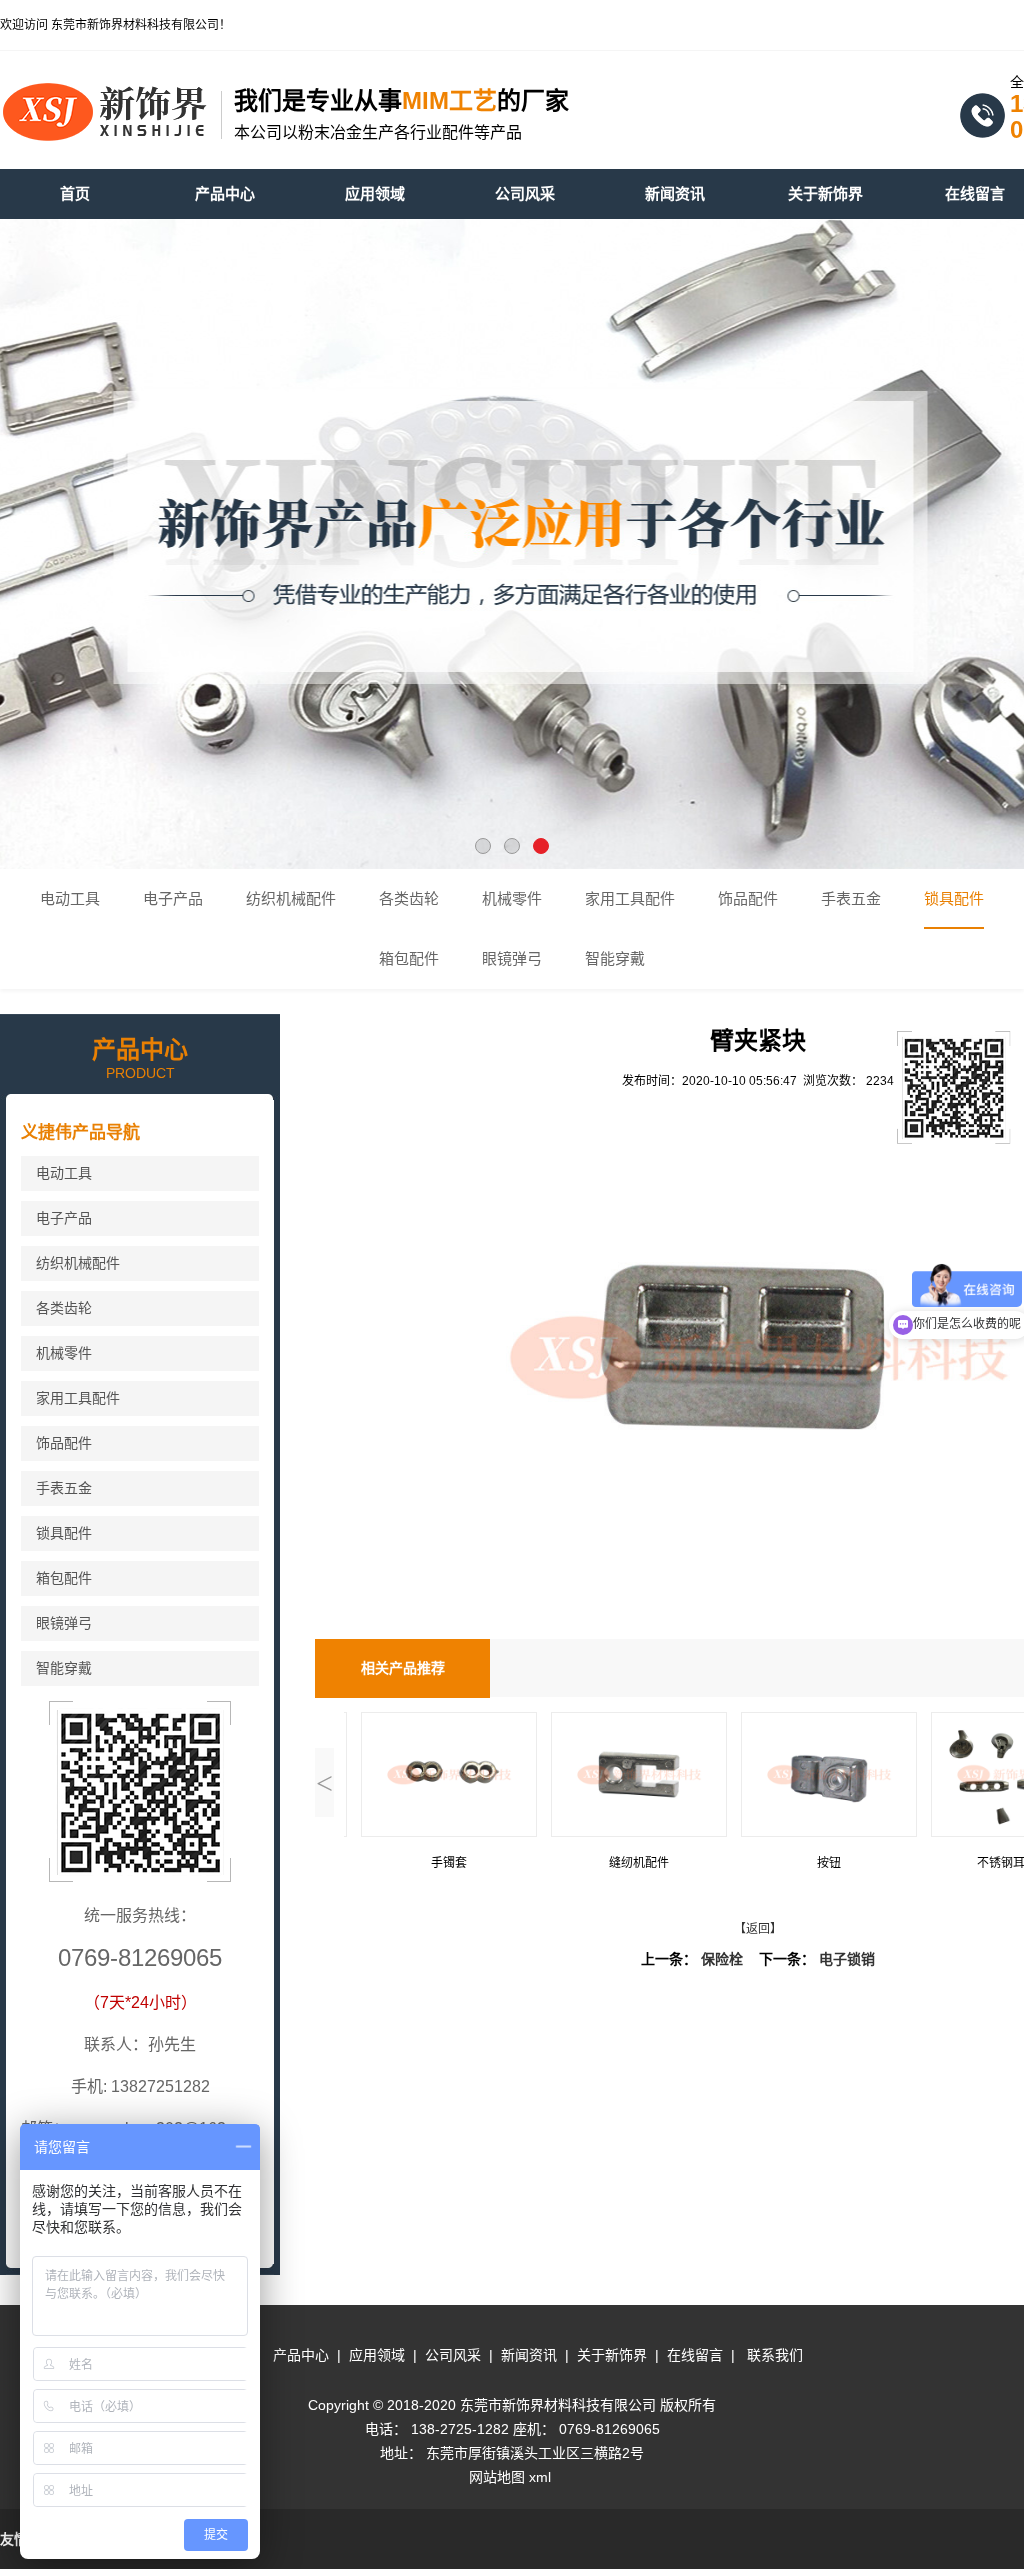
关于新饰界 (612, 2355)
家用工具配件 (630, 899)
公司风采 (453, 2355)
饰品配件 (748, 899)
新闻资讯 (529, 2355)
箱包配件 (409, 959)
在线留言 (695, 2355)
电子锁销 (847, 1959)
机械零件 (512, 899)
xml (540, 2477)
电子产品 (173, 899)
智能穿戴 (615, 959)
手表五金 (851, 899)
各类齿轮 (409, 899)
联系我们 (775, 2355)
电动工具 (70, 899)
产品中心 (301, 2355)
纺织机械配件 (291, 899)
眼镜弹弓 (512, 959)
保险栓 (722, 1959)
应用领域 (377, 2355)
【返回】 (758, 1929)
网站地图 (497, 2477)
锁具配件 (954, 899)
